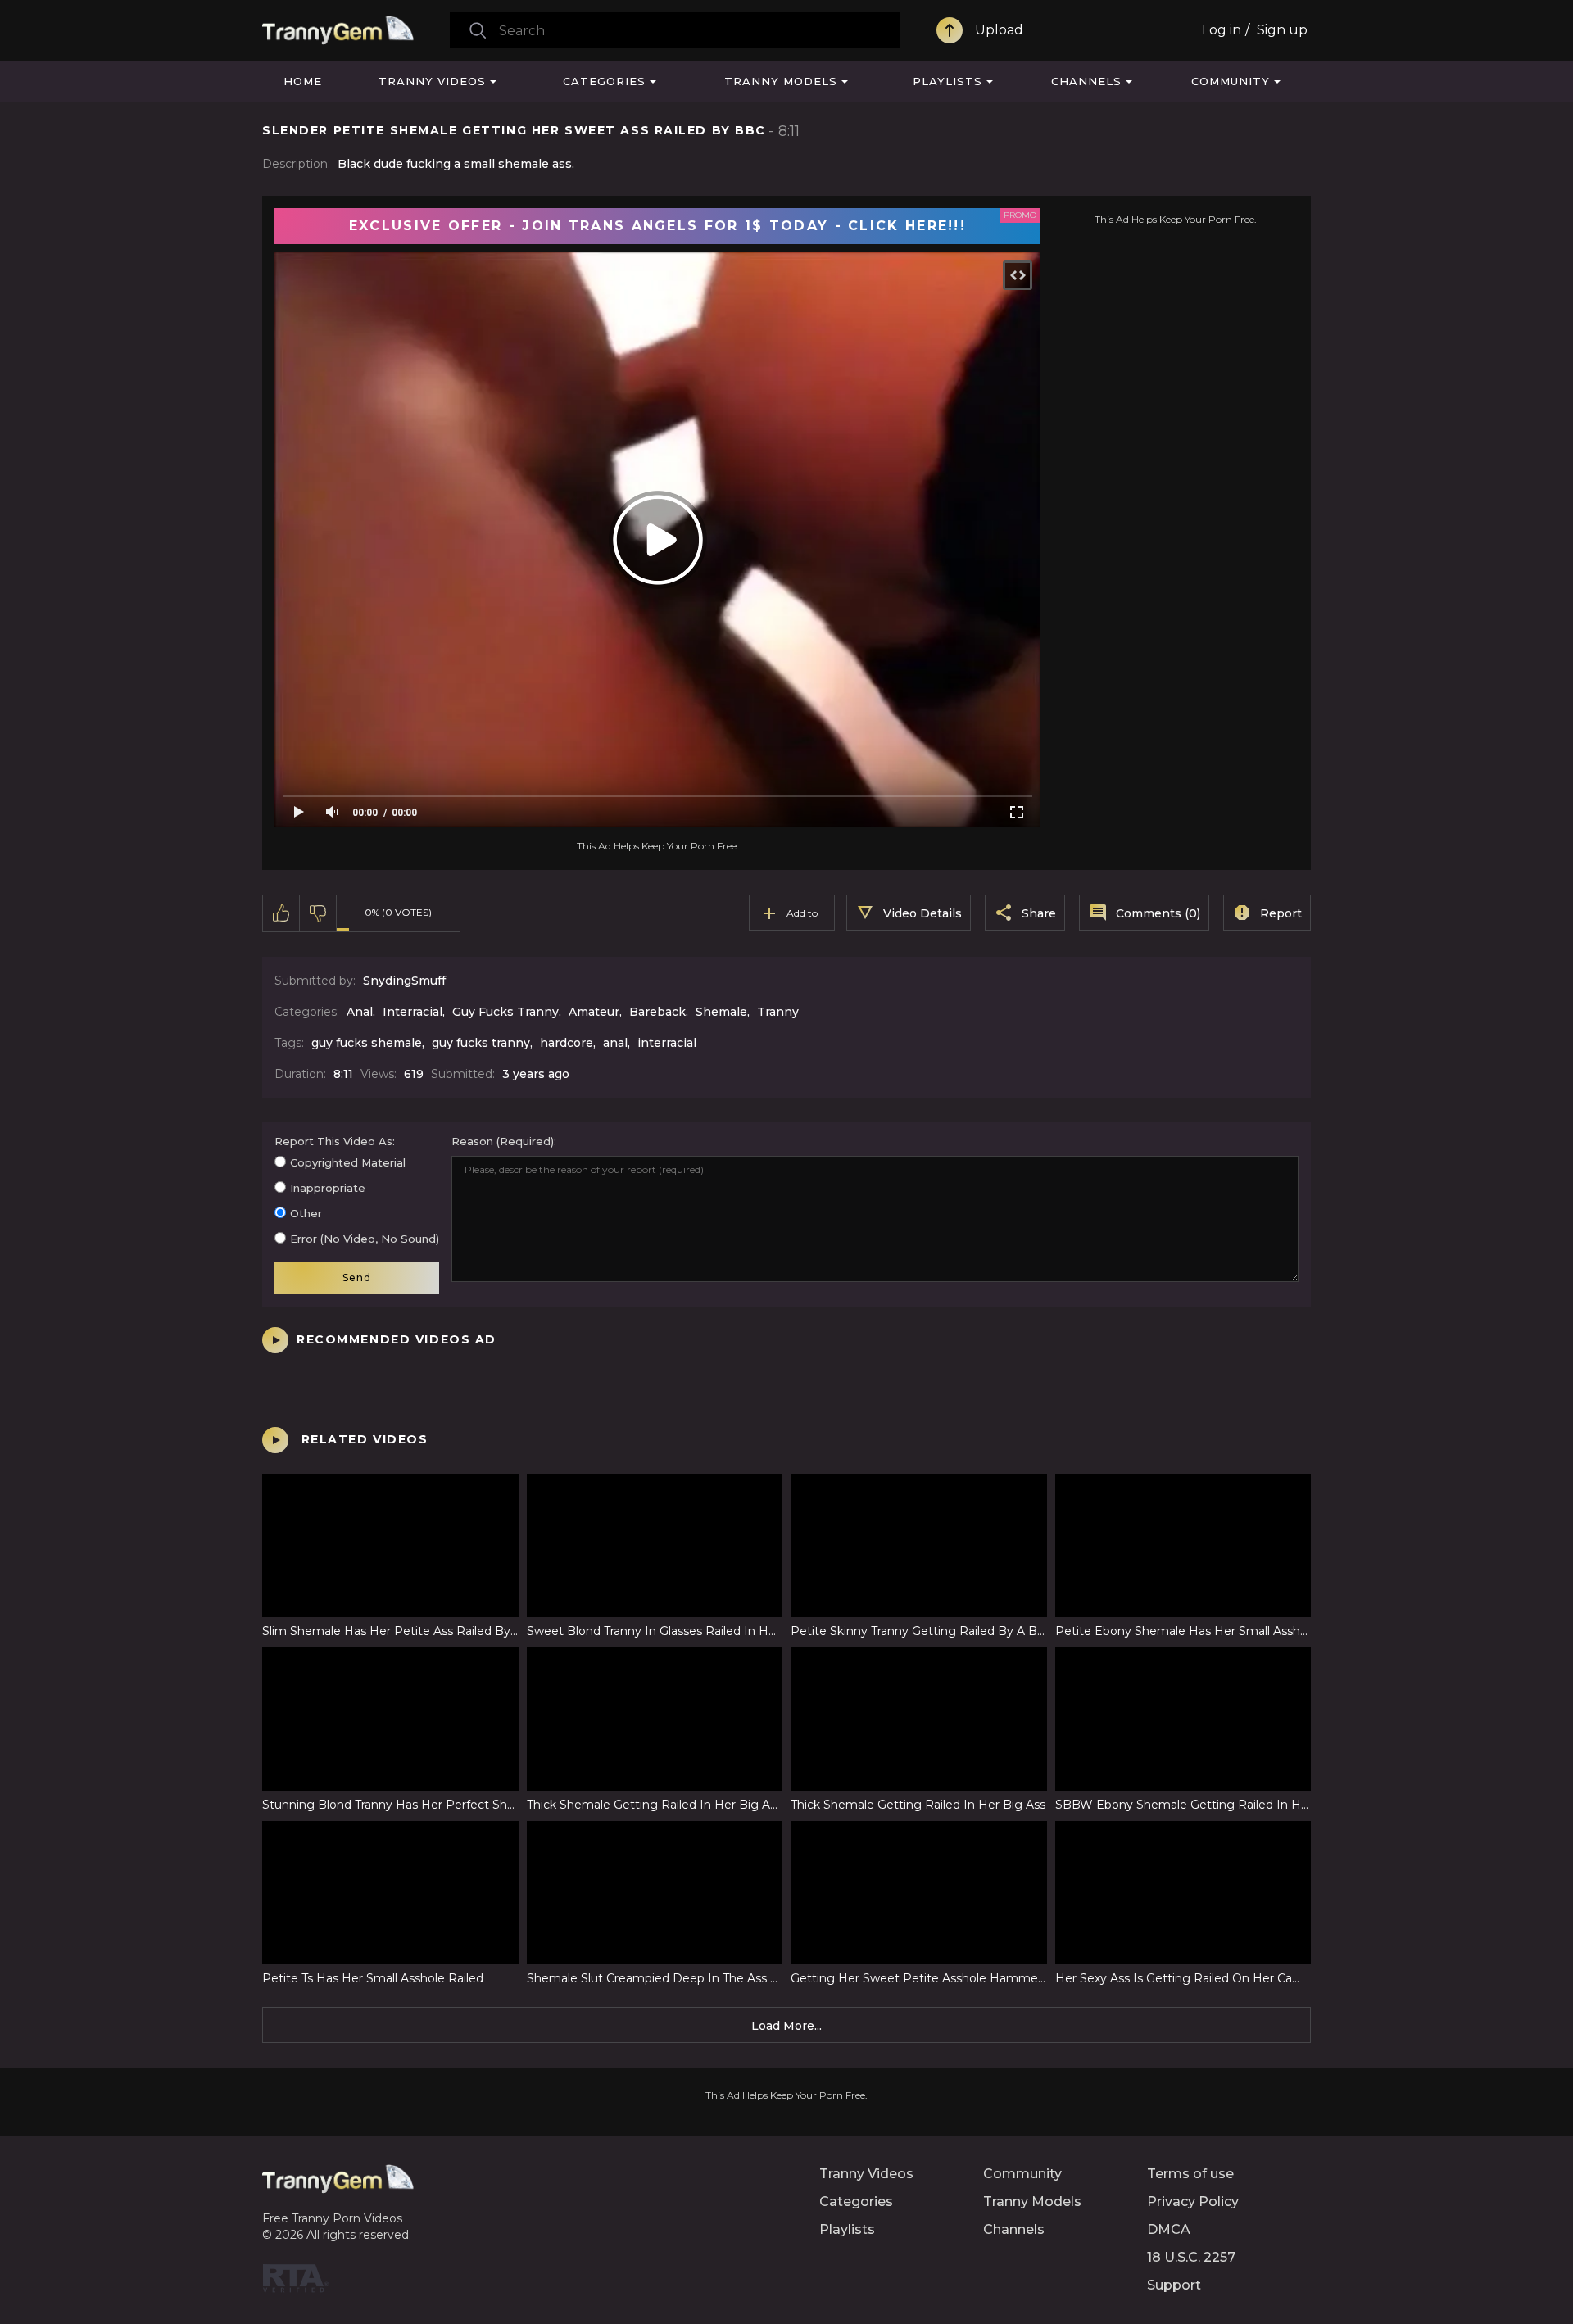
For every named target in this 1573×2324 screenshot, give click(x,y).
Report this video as (333, 1141)
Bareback (657, 1012)
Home (303, 81)
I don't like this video (318, 913)
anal (615, 1043)
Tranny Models (781, 81)
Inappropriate (328, 1188)
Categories (604, 81)
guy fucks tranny (481, 1043)
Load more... (786, 2026)
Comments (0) (1158, 913)
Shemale (721, 1012)
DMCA (1169, 2229)
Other (306, 1213)
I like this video (281, 913)
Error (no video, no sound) (365, 1239)
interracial (667, 1043)
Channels (1086, 81)
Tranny (778, 1012)
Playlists (947, 81)
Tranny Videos (432, 81)
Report (1281, 913)
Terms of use (1190, 2174)
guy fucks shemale (367, 1043)
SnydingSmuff (404, 981)
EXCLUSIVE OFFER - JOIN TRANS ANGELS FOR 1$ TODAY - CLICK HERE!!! (657, 226)
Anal (360, 1012)
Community (1231, 81)
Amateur (594, 1012)
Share (1039, 913)
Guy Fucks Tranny (505, 1012)
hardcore (567, 1043)
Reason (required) (503, 1141)
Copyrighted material (348, 1162)
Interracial (413, 1012)
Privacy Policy (1193, 2202)
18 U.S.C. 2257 (1191, 2257)
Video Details (922, 913)
